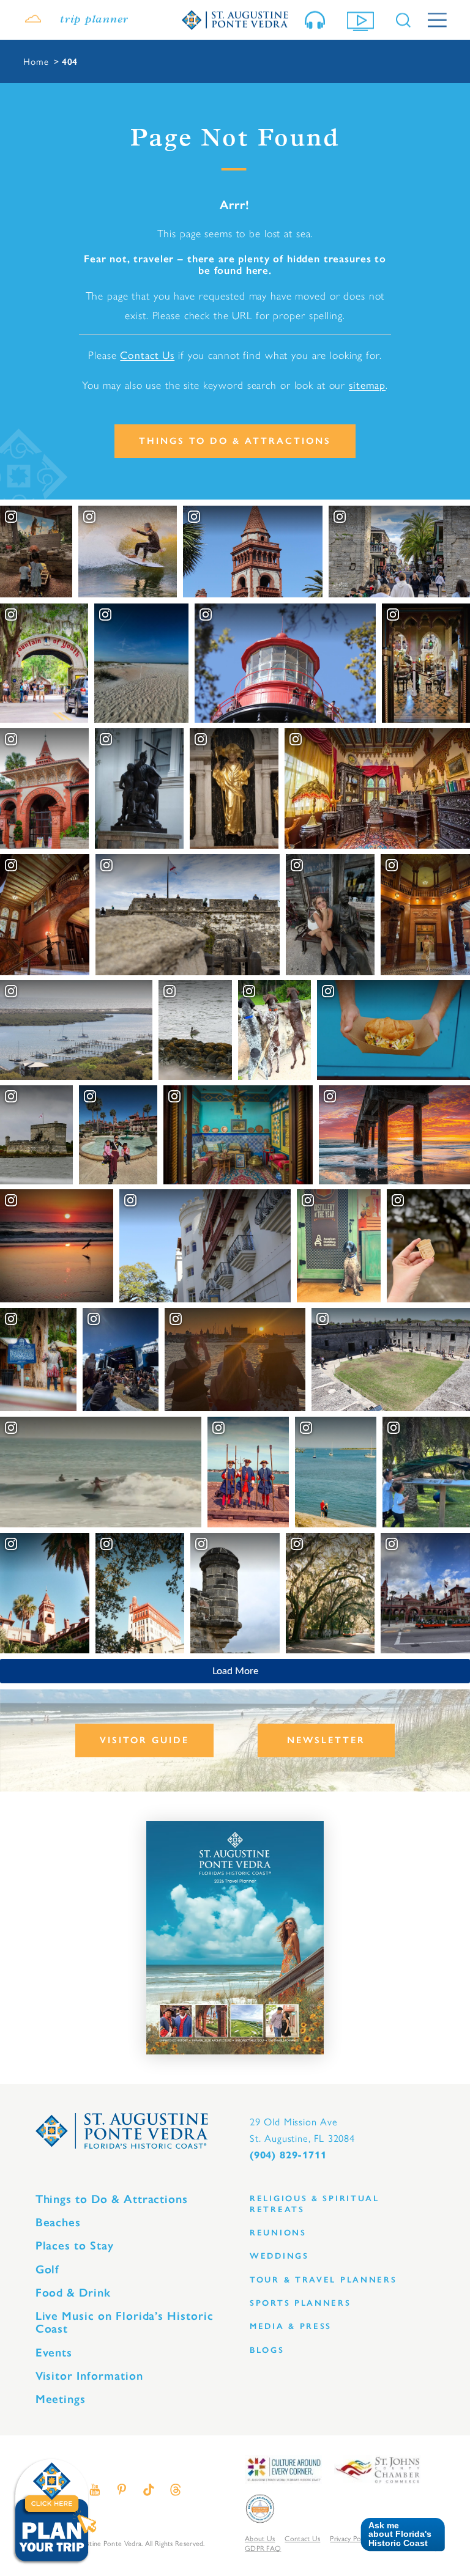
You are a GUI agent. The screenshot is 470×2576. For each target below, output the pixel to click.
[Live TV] (363, 20)
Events (54, 2353)
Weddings (279, 2256)
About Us (260, 2538)
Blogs (267, 2350)
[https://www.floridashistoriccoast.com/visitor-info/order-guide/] (235, 1938)
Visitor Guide (144, 1740)
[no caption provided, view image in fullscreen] (330, 915)
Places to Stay (75, 2246)
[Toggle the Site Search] (403, 20)
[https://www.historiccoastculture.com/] (283, 2469)
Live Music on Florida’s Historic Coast (125, 2322)
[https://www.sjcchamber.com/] (377, 2469)
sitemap (367, 384)
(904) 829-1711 (288, 2155)
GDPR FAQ (263, 2548)
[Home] (235, 20)
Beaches (58, 2222)
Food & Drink (73, 2293)
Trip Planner (94, 20)
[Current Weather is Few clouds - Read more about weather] (33, 20)
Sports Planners (300, 2303)
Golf (48, 2269)
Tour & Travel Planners (323, 2280)
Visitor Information (89, 2376)
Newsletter (326, 1740)
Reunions (278, 2233)
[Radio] (317, 20)
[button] (398, 2535)
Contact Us (147, 354)
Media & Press (291, 2326)
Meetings (61, 2399)
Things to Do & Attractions (235, 441)
